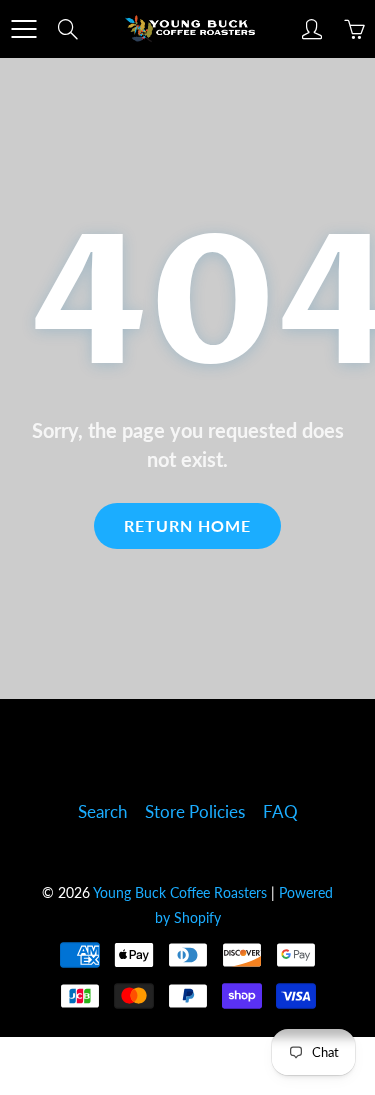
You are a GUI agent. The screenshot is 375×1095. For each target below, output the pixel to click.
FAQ (280, 811)
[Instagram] (215, 749)
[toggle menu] (23, 29)
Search (102, 811)
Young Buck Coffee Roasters (180, 892)
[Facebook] (161, 749)
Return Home (187, 525)
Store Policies (195, 811)
